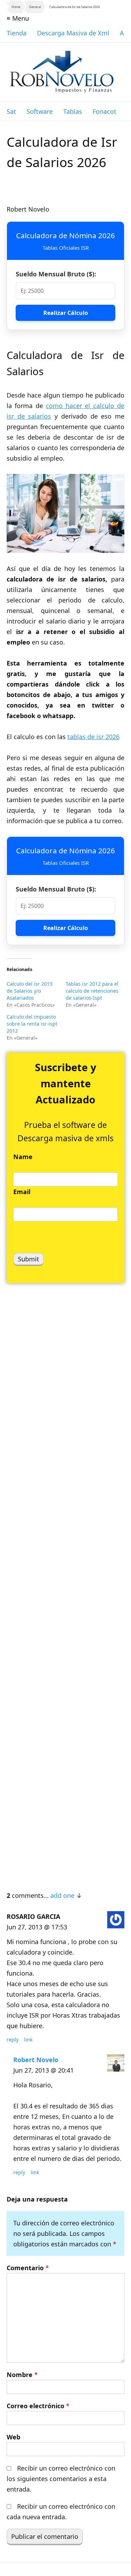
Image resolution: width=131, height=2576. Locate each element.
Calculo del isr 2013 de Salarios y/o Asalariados (30, 991)
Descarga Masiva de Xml (73, 33)
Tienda (17, 33)
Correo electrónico (38, 2406)
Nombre (22, 2375)
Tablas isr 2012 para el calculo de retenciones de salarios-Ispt (92, 991)
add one (62, 1895)
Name (23, 1157)
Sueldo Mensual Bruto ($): (56, 274)
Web (13, 2437)
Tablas (73, 111)
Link (28, 2040)
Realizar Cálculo (66, 313)
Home (16, 7)
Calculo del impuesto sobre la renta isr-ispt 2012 (32, 1024)
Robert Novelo (36, 2060)
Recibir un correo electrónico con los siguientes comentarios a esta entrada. (61, 2479)
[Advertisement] (65, 1583)
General (35, 7)
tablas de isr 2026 (93, 737)
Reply (13, 2040)
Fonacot (104, 111)
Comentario (28, 2268)
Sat (11, 111)
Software (40, 111)
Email (22, 1192)
